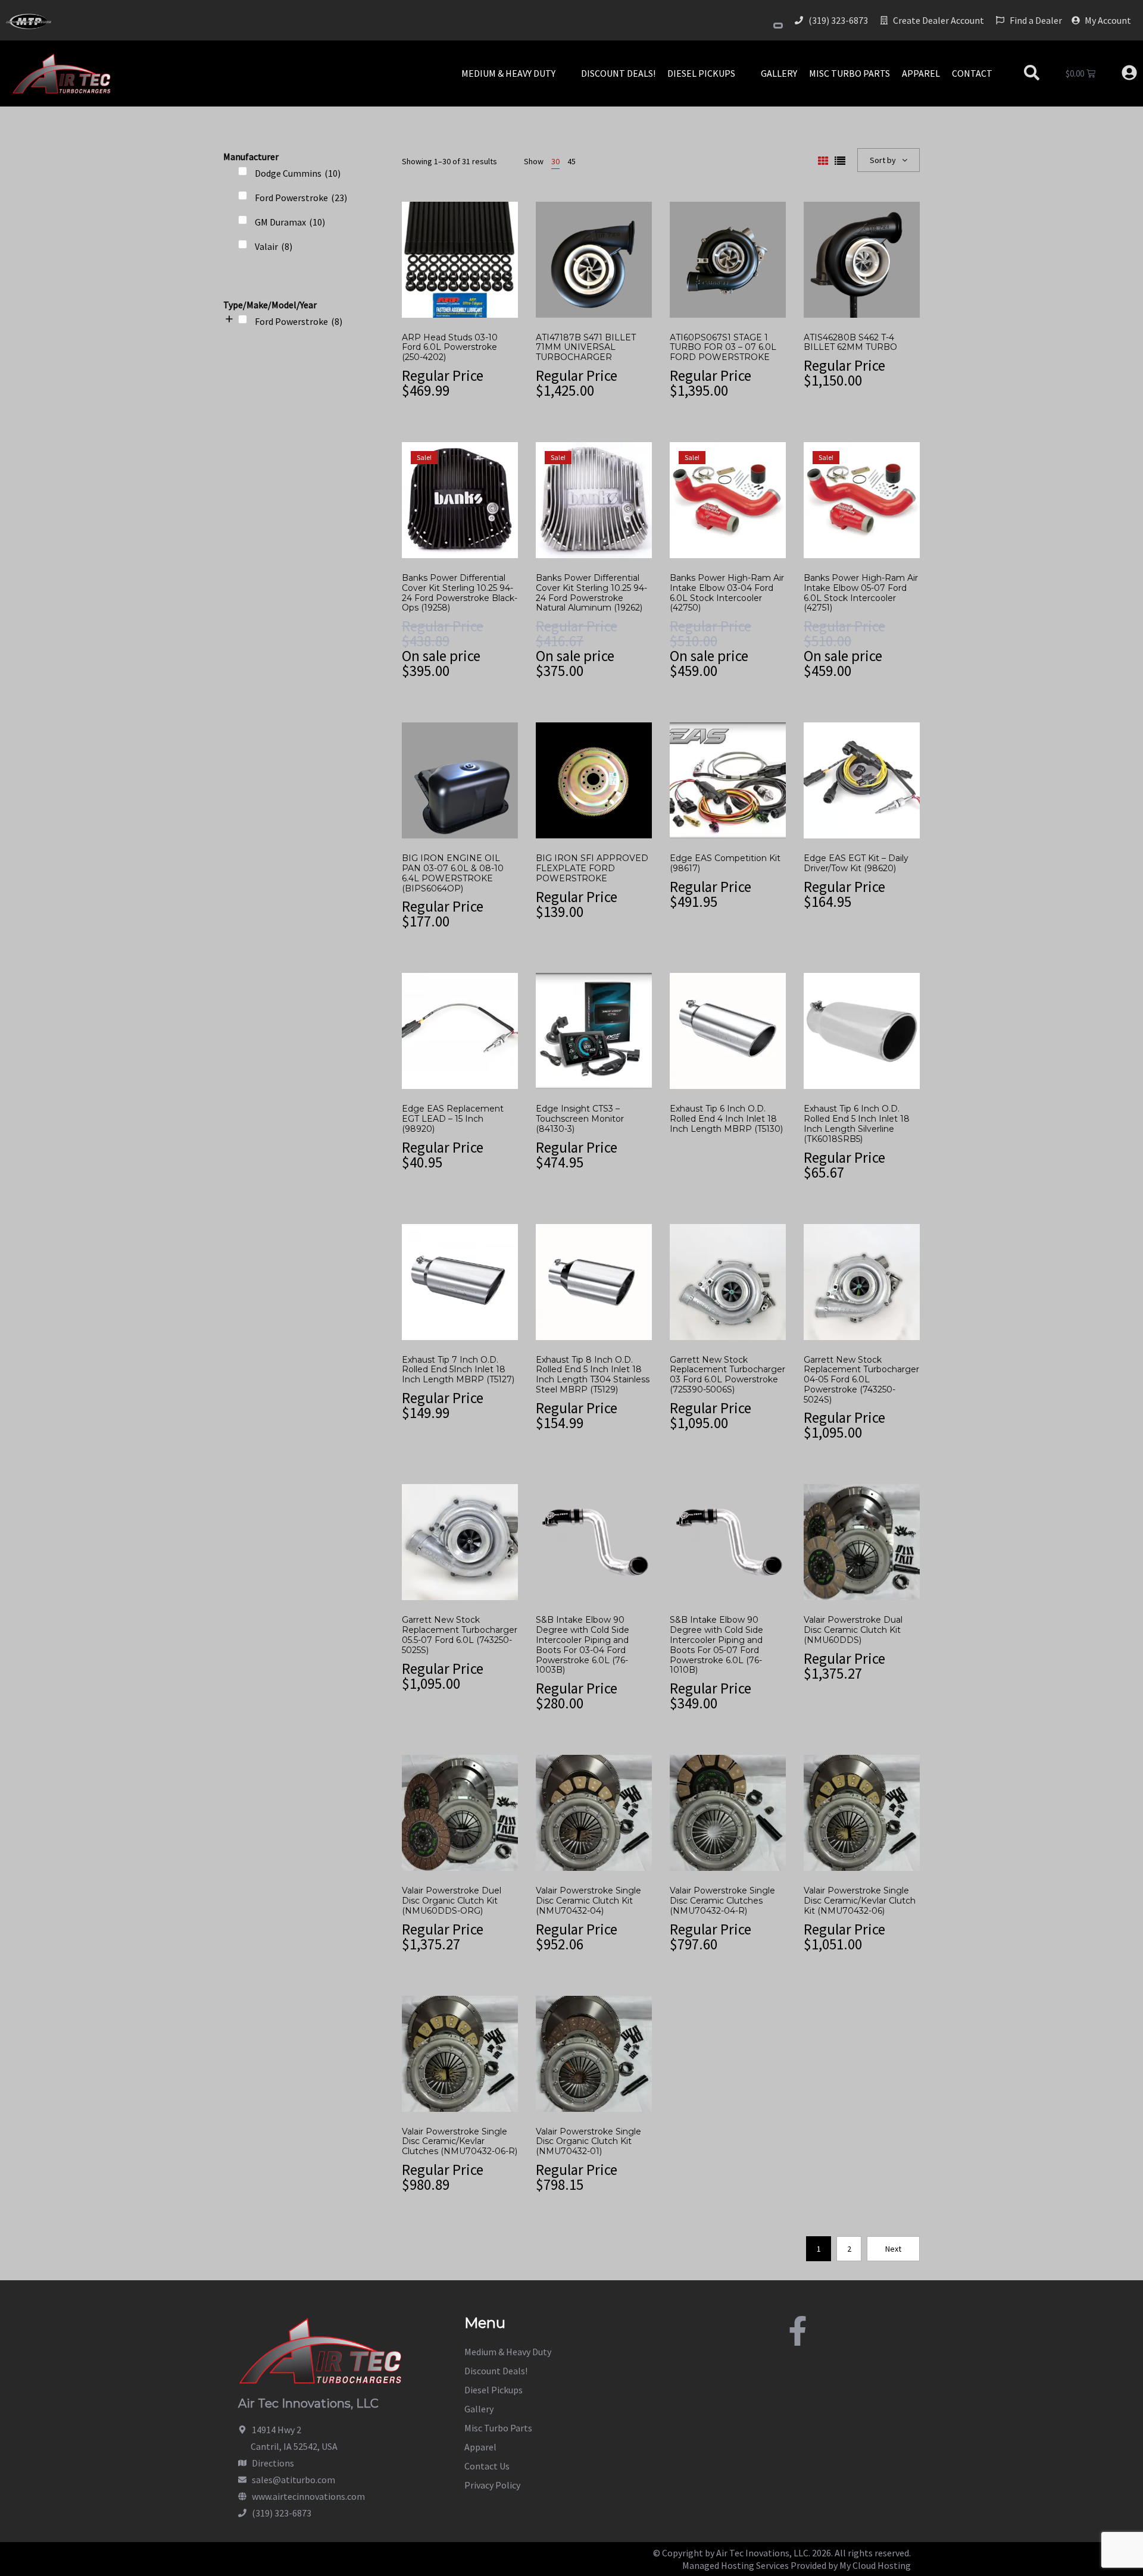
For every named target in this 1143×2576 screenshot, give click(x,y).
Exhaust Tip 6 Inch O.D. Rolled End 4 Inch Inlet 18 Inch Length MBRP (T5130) (726, 1119)
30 (555, 161)
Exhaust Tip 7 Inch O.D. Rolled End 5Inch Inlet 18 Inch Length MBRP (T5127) (458, 1370)
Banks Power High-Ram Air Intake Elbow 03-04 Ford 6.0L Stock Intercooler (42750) (727, 593)
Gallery (479, 2409)
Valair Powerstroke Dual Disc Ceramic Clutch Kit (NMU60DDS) (853, 1630)
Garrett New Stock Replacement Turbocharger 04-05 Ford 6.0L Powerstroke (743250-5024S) (861, 1380)
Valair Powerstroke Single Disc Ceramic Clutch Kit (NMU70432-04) (588, 1901)
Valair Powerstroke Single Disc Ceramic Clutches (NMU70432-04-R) (722, 1901)
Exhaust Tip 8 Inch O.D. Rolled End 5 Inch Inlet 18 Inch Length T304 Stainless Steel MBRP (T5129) (593, 1375)
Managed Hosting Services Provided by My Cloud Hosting (797, 2565)
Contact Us (487, 2466)
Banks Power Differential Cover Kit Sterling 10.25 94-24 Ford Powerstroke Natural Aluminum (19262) (591, 593)
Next (893, 2249)
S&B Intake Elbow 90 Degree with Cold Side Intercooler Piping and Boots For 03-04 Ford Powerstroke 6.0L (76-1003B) (583, 1645)
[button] (515, 73)
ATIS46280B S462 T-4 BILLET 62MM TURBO (850, 342)
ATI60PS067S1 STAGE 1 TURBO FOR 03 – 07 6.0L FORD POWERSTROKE (723, 348)
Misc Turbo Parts (498, 2428)
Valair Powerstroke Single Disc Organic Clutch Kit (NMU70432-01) (588, 2142)
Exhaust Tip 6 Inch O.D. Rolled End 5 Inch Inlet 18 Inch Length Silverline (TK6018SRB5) (857, 1123)
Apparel (480, 2447)
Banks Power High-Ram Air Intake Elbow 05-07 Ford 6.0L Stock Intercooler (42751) (861, 593)
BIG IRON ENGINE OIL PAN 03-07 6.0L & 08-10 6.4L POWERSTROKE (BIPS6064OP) (453, 873)
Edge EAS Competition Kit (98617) (725, 863)
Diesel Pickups (494, 2390)
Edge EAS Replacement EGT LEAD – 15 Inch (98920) (453, 1119)
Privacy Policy (492, 2485)
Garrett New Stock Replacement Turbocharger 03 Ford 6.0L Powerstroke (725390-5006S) (727, 1375)
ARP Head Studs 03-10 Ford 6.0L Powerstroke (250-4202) (450, 348)
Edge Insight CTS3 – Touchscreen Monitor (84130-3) (580, 1119)
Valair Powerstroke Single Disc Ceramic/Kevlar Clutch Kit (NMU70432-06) (860, 1901)
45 (571, 161)
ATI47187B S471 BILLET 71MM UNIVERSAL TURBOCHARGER (586, 348)
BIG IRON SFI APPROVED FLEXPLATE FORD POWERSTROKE (592, 868)
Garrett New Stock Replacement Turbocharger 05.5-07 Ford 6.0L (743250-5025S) (460, 1635)
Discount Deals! (496, 2371)
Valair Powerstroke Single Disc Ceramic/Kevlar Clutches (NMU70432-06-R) (460, 2142)
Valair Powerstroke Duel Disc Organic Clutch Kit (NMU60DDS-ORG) (452, 1901)
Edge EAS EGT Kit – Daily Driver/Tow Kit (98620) (856, 863)
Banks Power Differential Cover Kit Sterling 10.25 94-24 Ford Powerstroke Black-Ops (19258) (460, 593)
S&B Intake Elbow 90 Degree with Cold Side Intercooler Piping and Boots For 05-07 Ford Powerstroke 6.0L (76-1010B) (716, 1645)
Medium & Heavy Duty (508, 2352)
